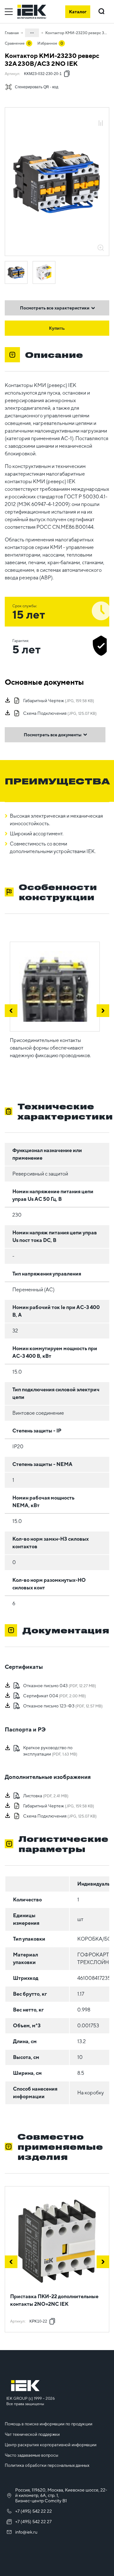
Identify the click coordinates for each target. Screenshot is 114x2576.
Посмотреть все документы (53, 735)
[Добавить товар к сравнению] (101, 124)
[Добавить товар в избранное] (101, 116)
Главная (12, 33)
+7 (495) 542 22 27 (33, 2522)
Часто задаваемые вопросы (32, 2455)
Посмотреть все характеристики (55, 308)
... (32, 32)
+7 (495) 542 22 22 (34, 2511)
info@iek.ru (26, 2532)
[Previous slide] (11, 2262)
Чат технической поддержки (32, 2434)
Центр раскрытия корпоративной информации (51, 2445)
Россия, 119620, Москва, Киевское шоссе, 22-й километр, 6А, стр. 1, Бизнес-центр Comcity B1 (61, 2495)
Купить (57, 328)
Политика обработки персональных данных (47, 2465)
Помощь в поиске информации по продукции (49, 2424)
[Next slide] (103, 2262)
